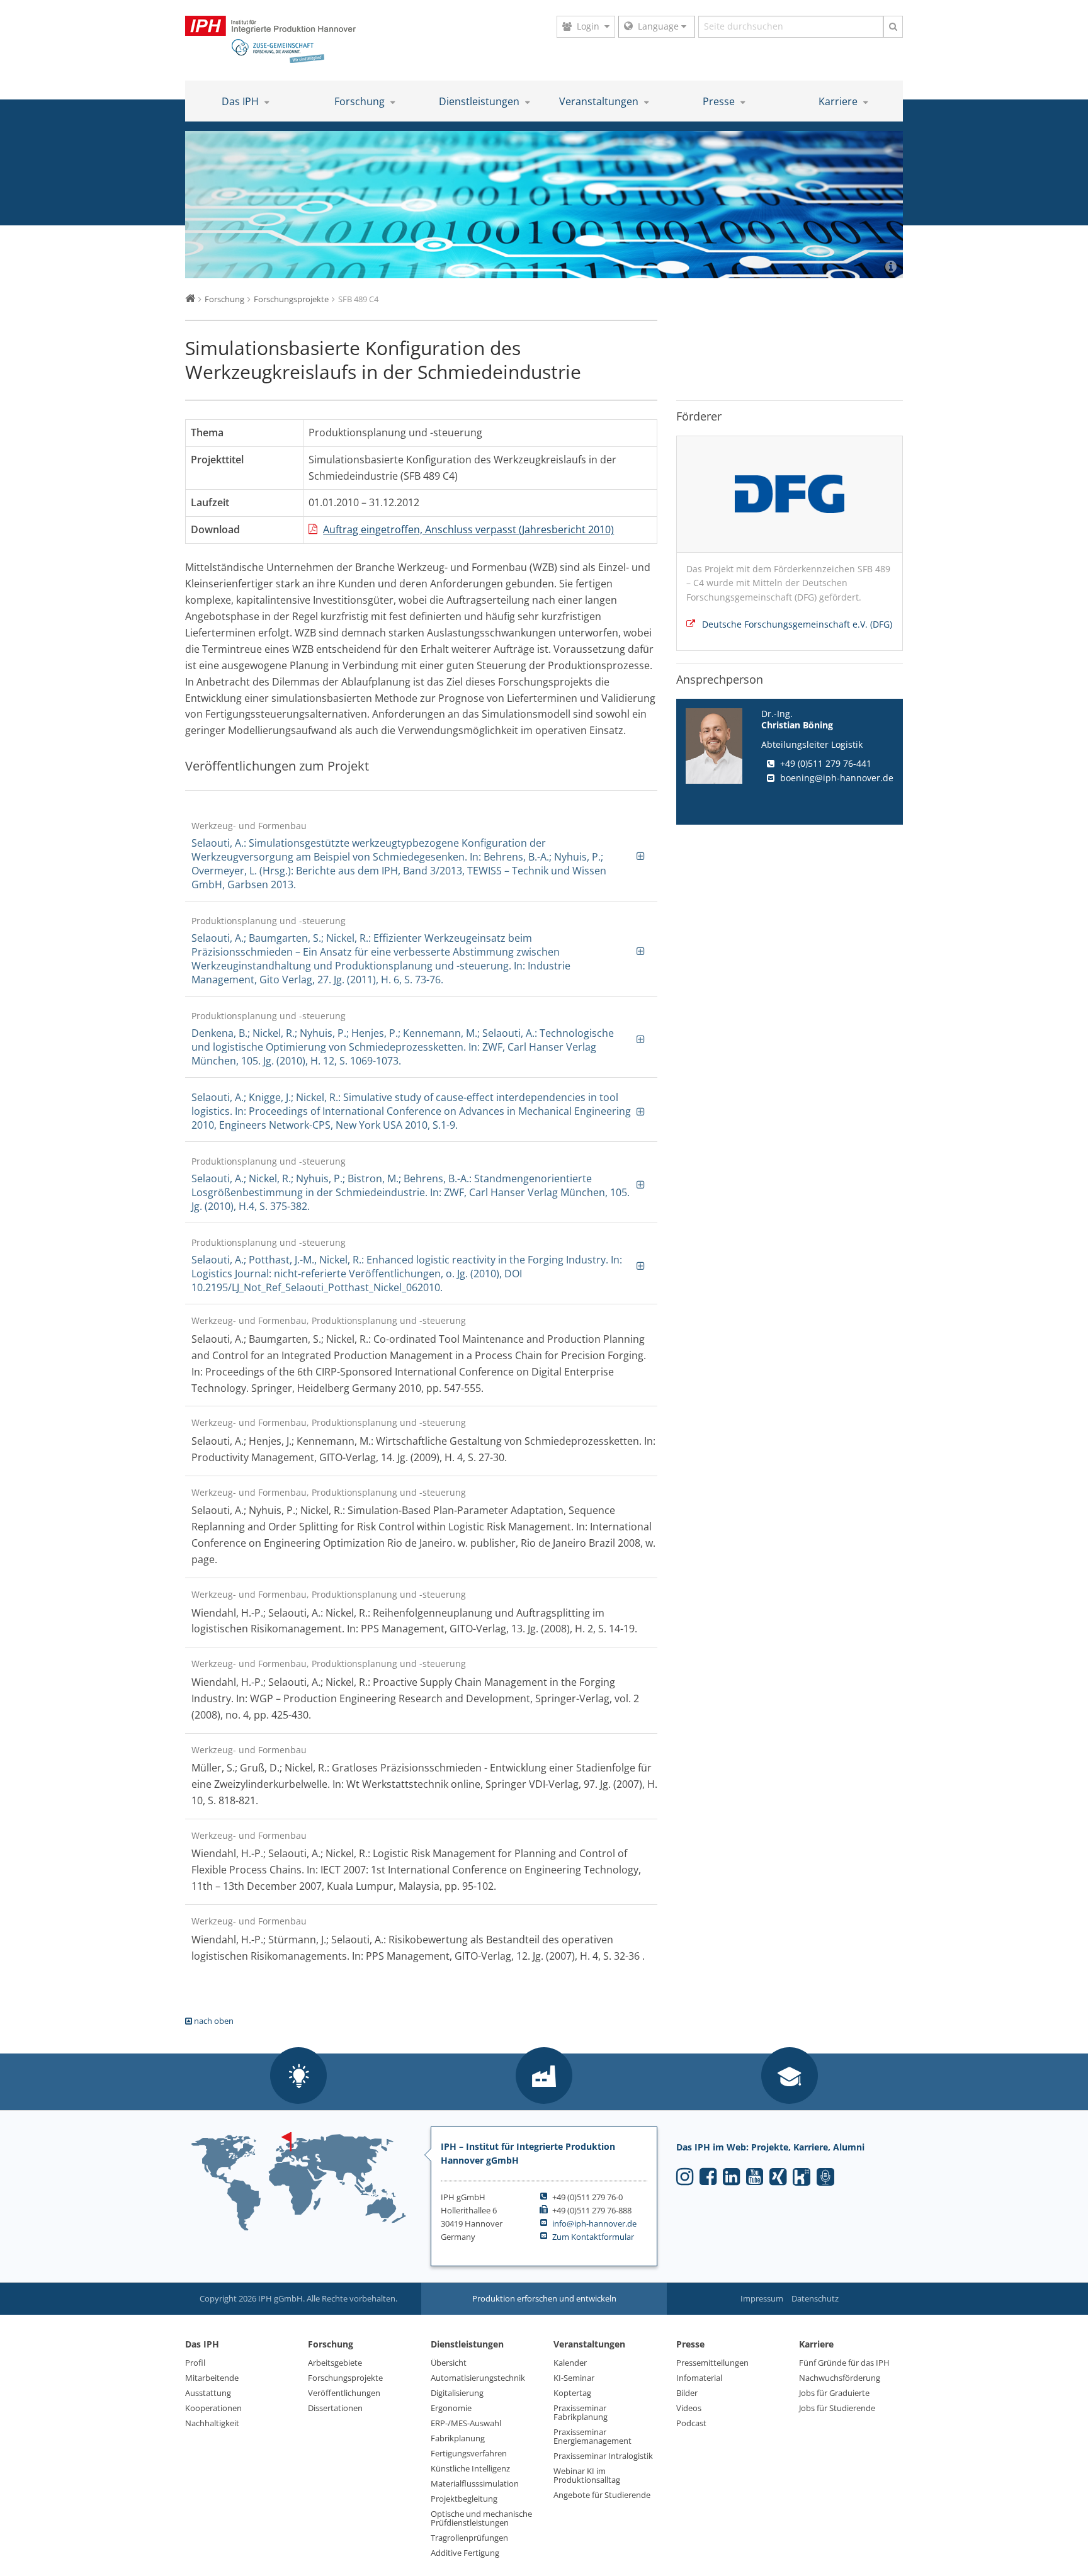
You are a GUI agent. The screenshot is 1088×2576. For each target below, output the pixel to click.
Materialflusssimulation (475, 2483)
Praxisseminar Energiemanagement (592, 2436)
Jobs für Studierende (837, 2408)
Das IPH (241, 101)
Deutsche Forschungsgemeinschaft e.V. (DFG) (797, 624)
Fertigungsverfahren (469, 2453)
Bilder (687, 2393)
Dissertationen (335, 2408)
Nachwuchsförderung (840, 2378)
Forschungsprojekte (345, 2378)
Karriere (839, 101)
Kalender (570, 2363)
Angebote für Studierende (602, 2495)
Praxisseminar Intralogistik (603, 2456)
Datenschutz (815, 2298)
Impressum (762, 2298)
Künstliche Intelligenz (470, 2468)
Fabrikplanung (458, 2438)
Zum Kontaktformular (593, 2237)
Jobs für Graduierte (834, 2393)
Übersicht (449, 2363)
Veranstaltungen (600, 101)
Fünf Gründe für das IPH (844, 2363)
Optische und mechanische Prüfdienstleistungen (481, 2518)
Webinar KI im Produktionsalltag (587, 2475)
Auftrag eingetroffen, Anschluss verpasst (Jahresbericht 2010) (468, 529)
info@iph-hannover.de (594, 2223)
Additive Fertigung (465, 2553)
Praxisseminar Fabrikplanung (581, 2412)
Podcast (691, 2423)
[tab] (421, 855)
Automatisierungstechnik (478, 2378)
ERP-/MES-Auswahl (466, 2423)
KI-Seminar (574, 2378)
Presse (720, 101)
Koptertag (572, 2393)
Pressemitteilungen (712, 2363)
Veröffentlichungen (344, 2393)
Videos (689, 2408)
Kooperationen (213, 2408)
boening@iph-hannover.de (837, 778)
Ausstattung (208, 2393)
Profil (195, 2363)
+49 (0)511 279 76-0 (587, 2197)
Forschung (361, 101)
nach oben (213, 2021)
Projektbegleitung (464, 2499)
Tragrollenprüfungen (469, 2538)
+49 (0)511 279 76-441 (826, 763)
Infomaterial (699, 2378)
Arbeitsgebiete (335, 2363)
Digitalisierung (457, 2393)
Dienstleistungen (480, 101)
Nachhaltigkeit (212, 2423)
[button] (298, 2076)
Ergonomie (451, 2408)
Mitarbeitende (212, 2378)
